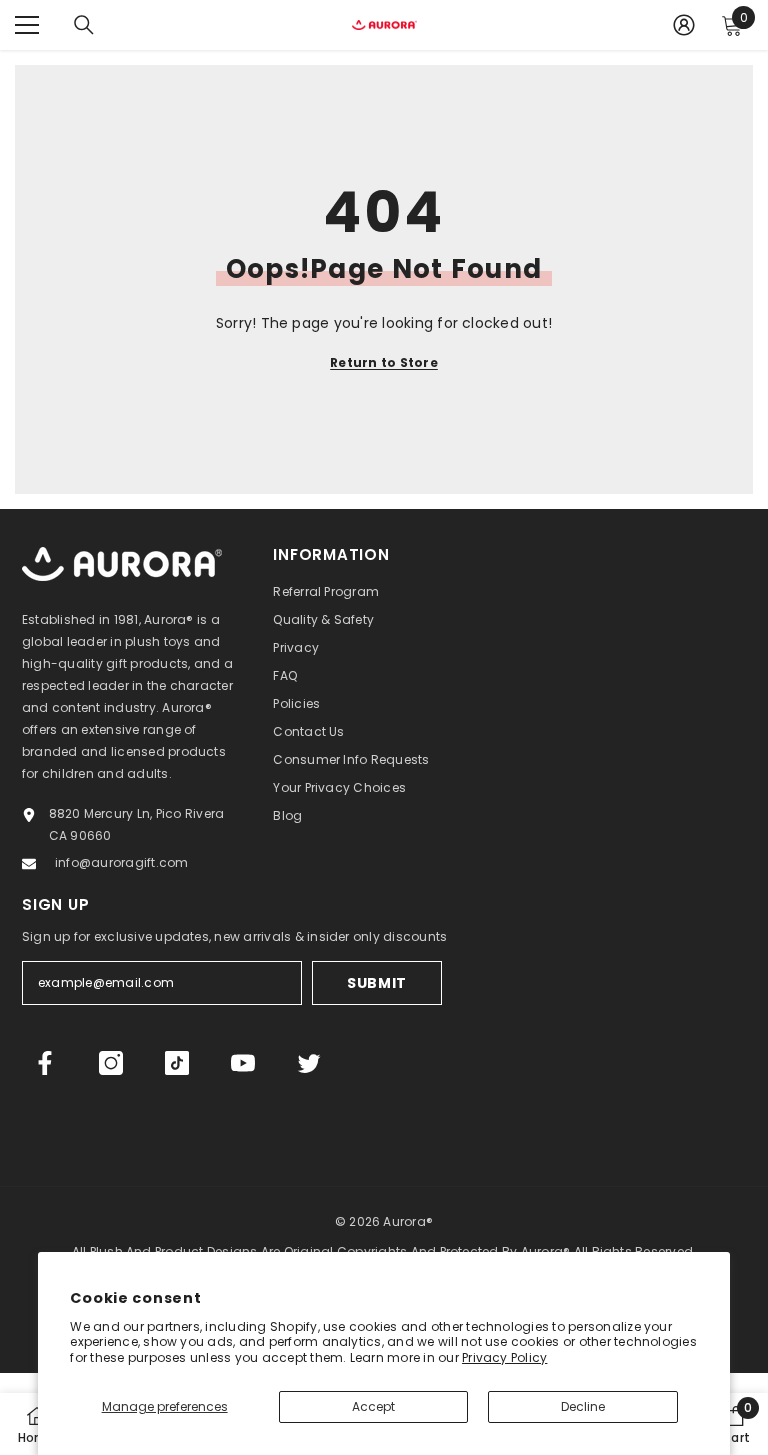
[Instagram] (111, 1063)
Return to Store (384, 362)
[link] (735, 1424)
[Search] (84, 25)
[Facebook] (45, 1063)
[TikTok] (177, 1063)
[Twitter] (309, 1063)
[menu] (27, 25)
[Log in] (684, 25)
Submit (377, 983)
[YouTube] (243, 1063)
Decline (583, 1406)
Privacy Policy (504, 1357)
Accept (373, 1406)
